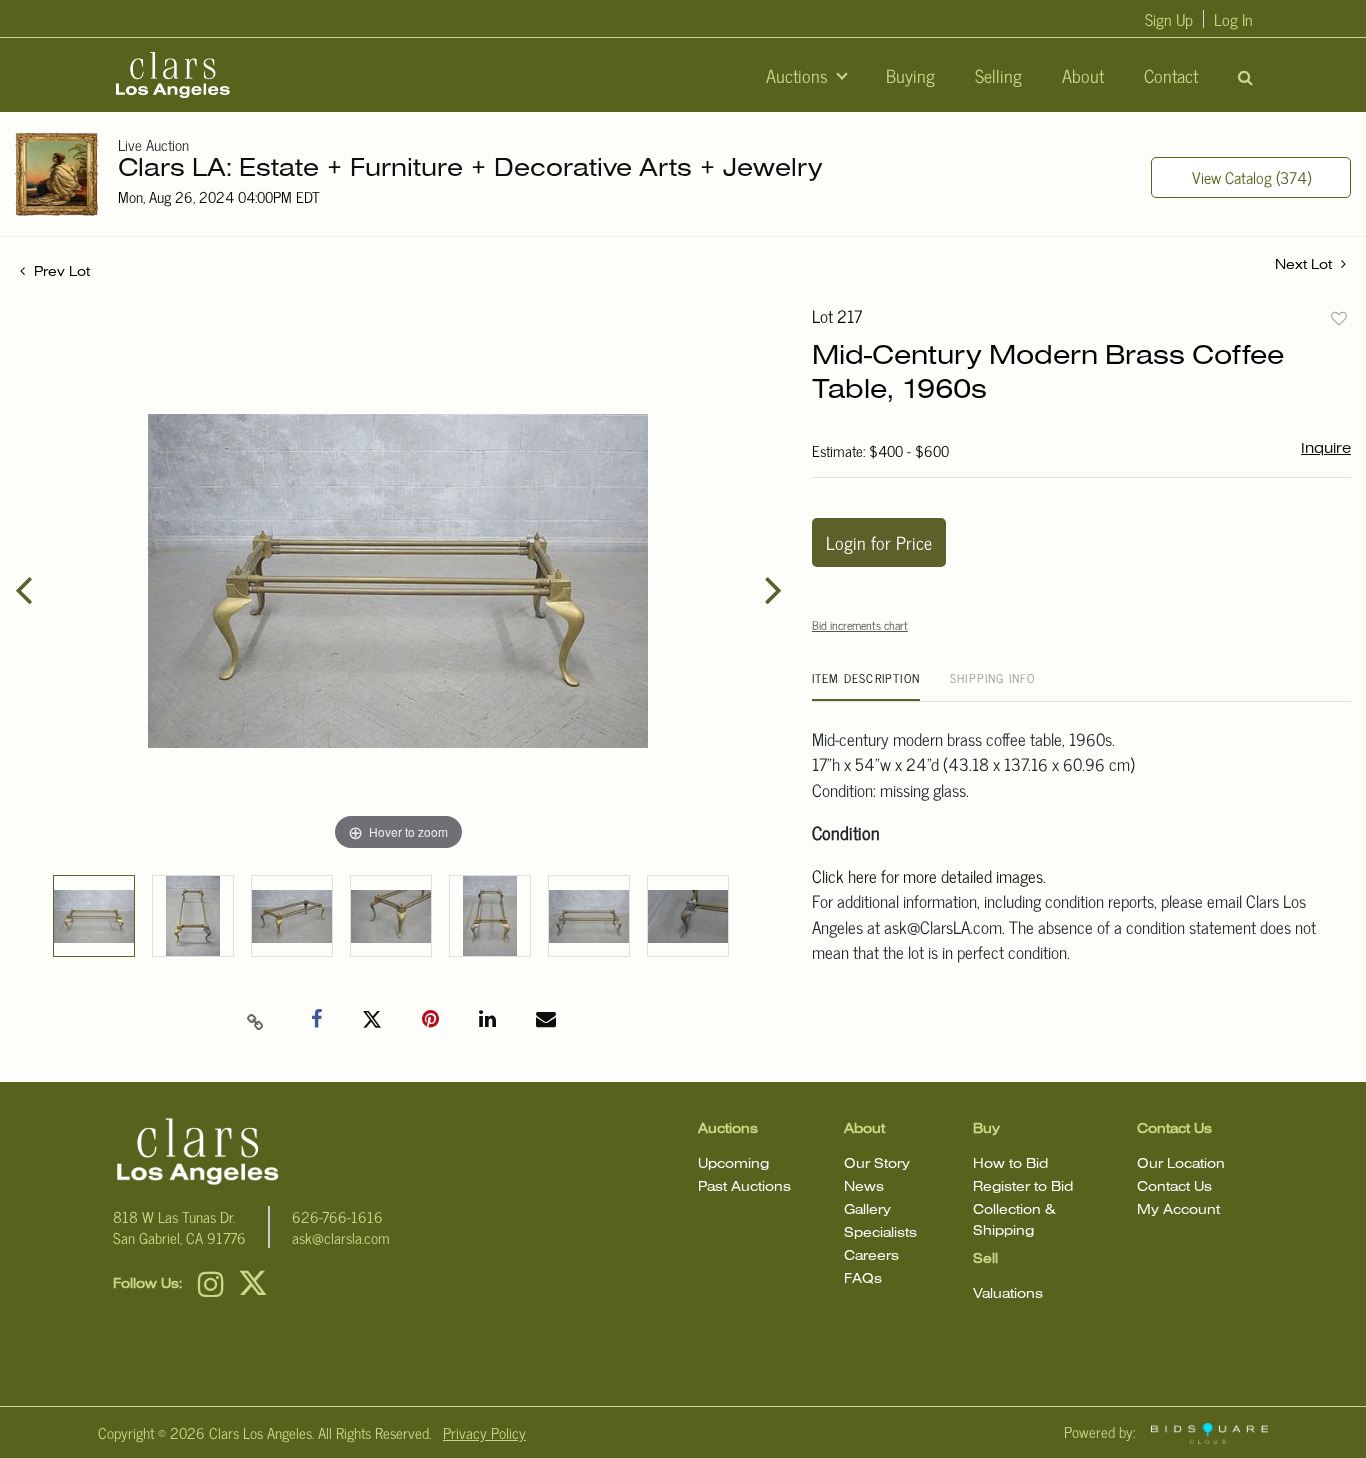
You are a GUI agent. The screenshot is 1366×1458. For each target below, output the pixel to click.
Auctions (799, 75)
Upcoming (733, 1164)
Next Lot (1305, 265)
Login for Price (879, 542)
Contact (1171, 75)
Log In (1233, 19)
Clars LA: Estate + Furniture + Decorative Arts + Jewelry (470, 169)
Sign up (1169, 19)
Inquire (1326, 449)
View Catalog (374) (1251, 177)
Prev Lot (60, 272)
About (1083, 75)
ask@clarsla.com (341, 1237)
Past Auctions (744, 1187)
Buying (910, 75)
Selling (998, 75)
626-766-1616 (337, 1216)
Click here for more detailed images (927, 876)
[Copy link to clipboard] (256, 1020)
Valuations (1008, 1294)
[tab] (866, 685)
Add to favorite (1339, 318)
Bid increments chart (860, 625)
